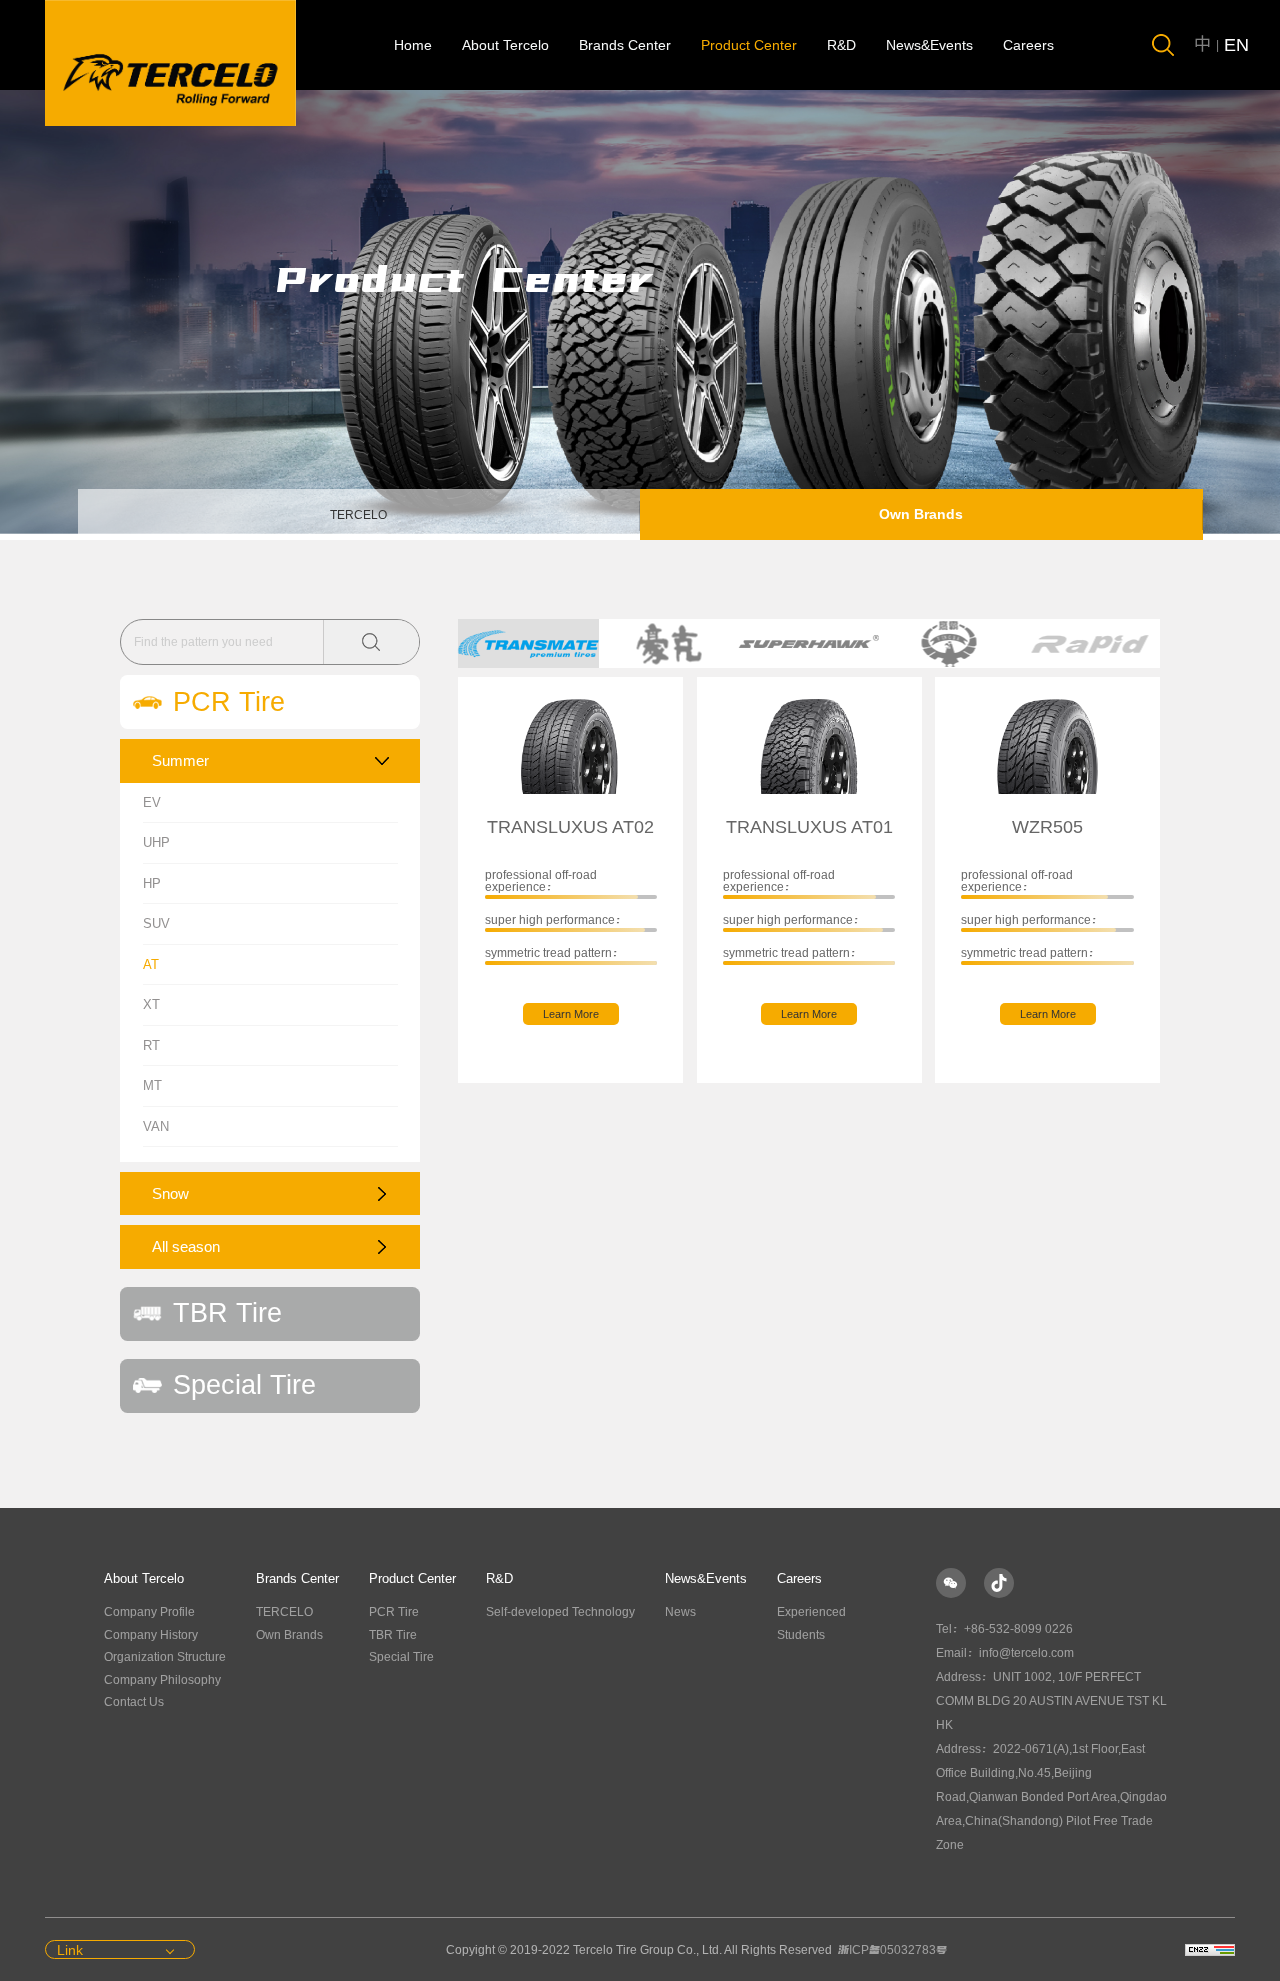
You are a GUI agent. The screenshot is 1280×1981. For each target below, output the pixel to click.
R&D (841, 45)
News (680, 1612)
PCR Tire (394, 1612)
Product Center (749, 45)
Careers (1028, 45)
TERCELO (358, 515)
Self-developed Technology (560, 1612)
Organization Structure (165, 1657)
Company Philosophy (162, 1680)
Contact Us (134, 1702)
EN (1236, 45)
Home (413, 45)
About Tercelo (505, 45)
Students (801, 1635)
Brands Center (625, 45)
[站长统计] (1210, 1950)
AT (151, 964)
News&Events (929, 45)
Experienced (811, 1612)
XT (151, 1004)
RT (151, 1045)
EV (152, 802)
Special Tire (401, 1657)
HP (152, 883)
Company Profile (149, 1612)
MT (152, 1085)
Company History (151, 1635)
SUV (156, 923)
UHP (156, 842)
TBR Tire (393, 1635)
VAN (156, 1126)
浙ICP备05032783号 (892, 1950)
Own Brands (921, 514)
